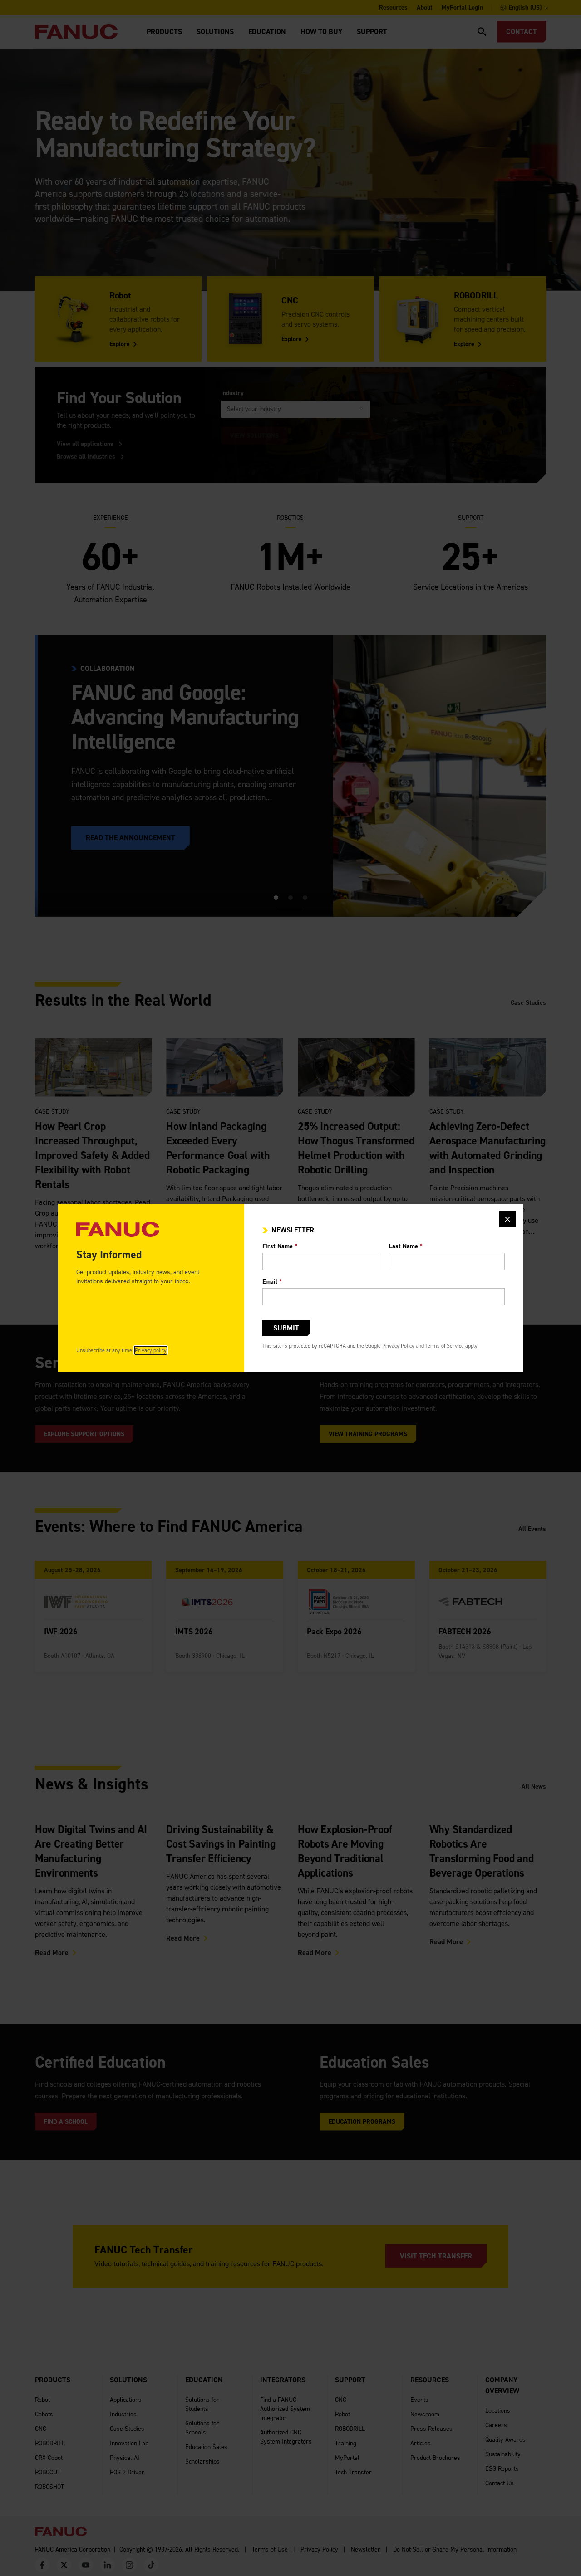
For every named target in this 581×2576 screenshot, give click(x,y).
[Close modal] (507, 1219)
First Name (280, 1246)
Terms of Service (445, 1346)
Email (272, 1282)
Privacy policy (151, 1350)
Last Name (406, 1246)
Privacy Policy (398, 1346)
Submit (286, 1328)
